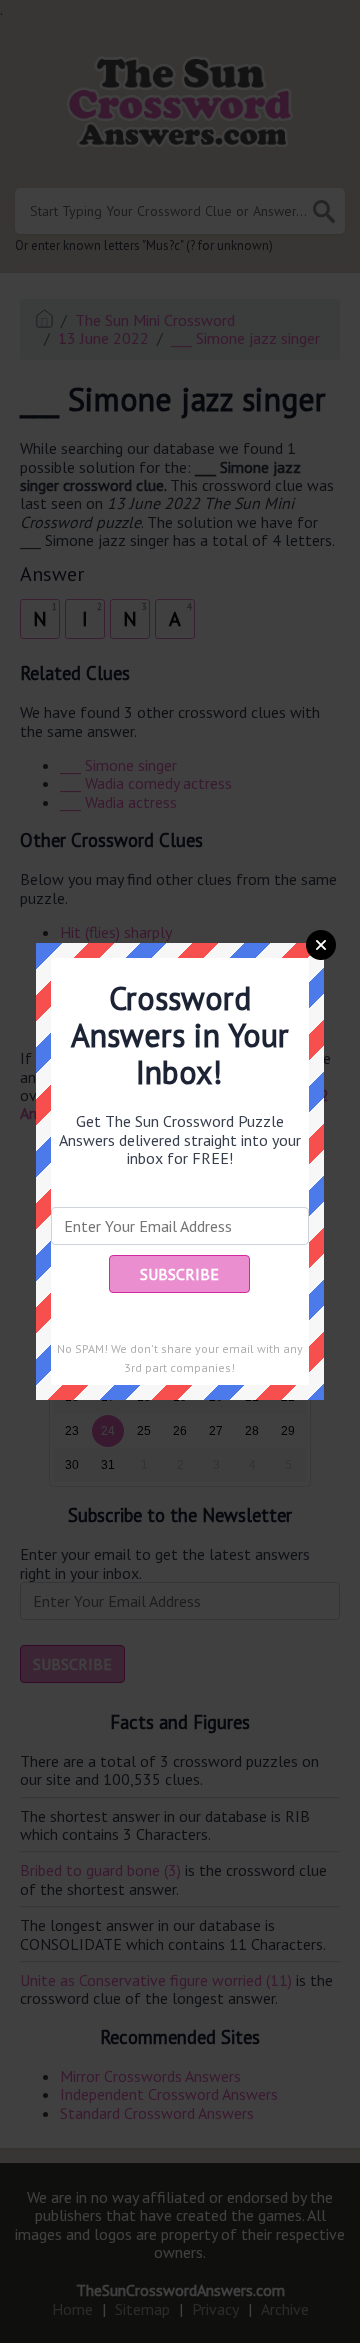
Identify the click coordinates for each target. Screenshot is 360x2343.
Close (321, 945)
